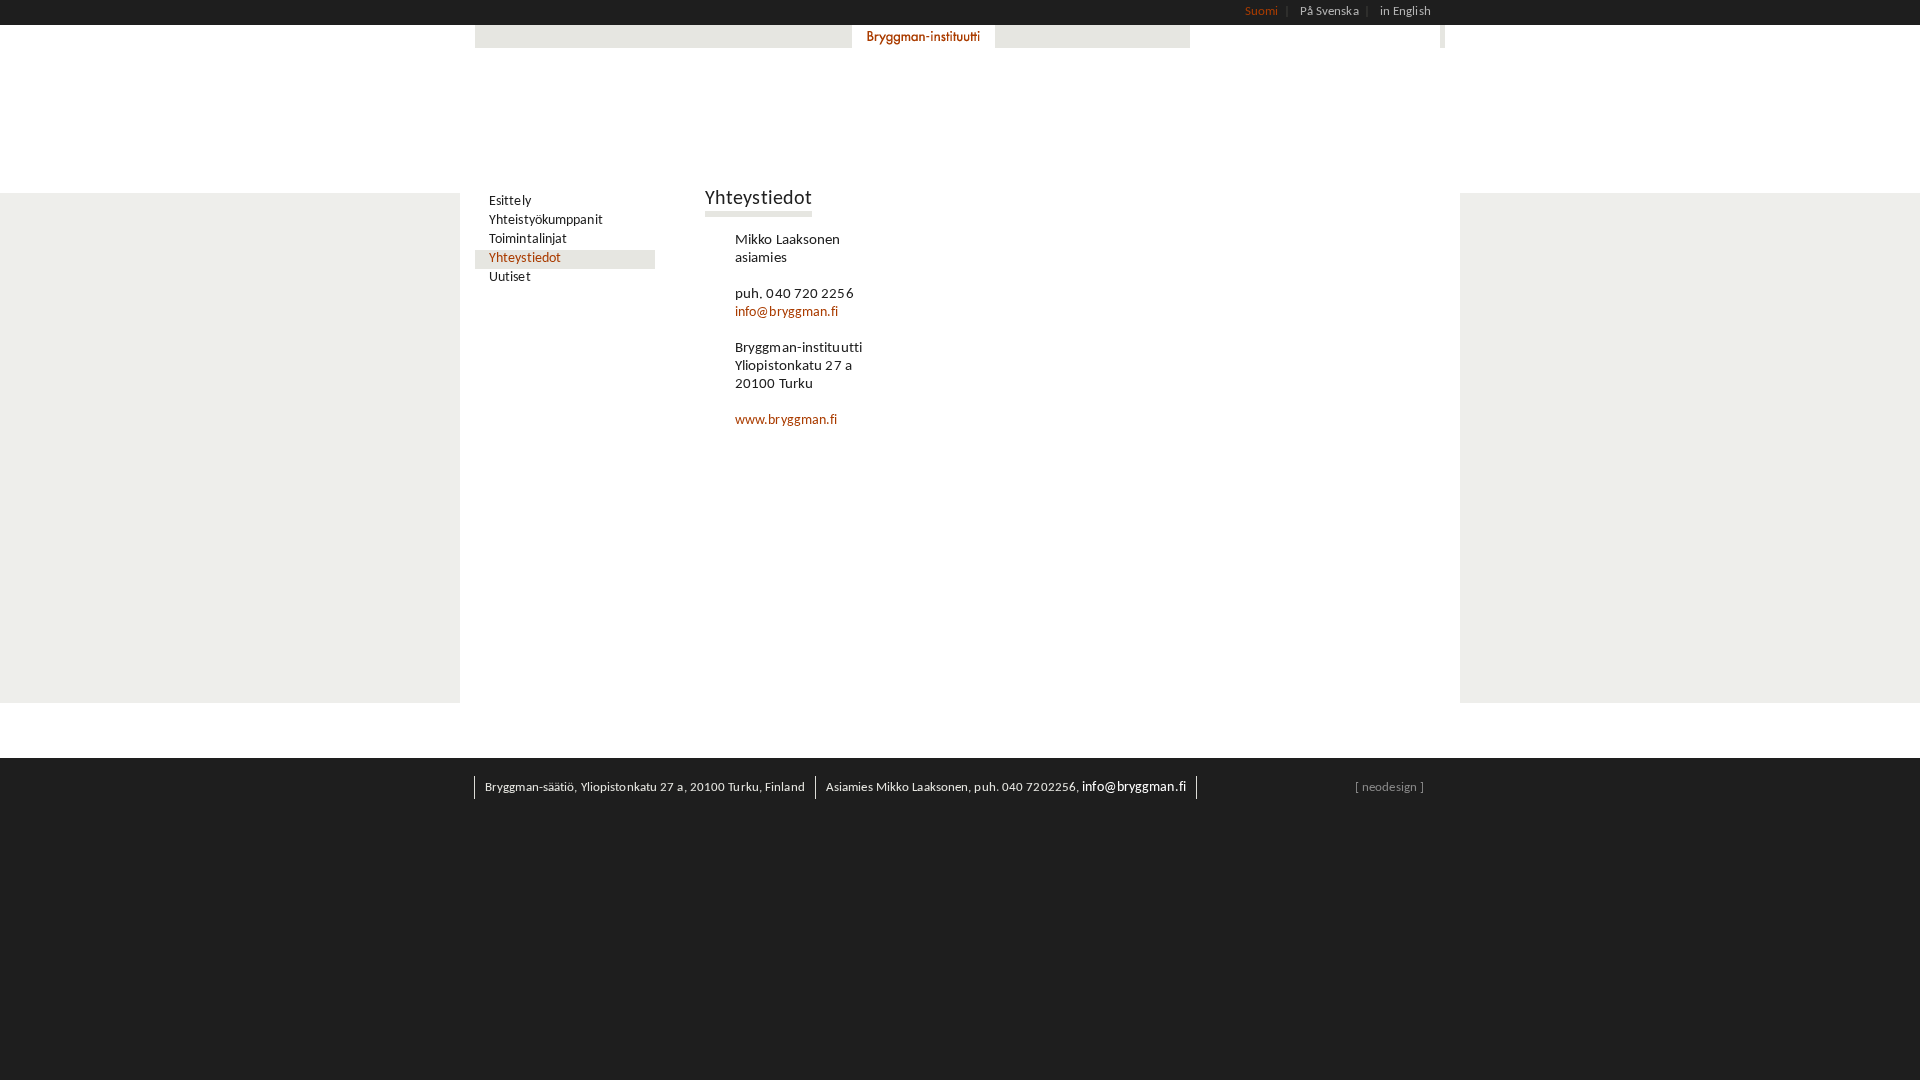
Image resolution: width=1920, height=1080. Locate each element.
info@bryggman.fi (787, 312)
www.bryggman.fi (786, 420)
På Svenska (1329, 11)
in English (1405, 11)
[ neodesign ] (1389, 787)
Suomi (1262, 11)
